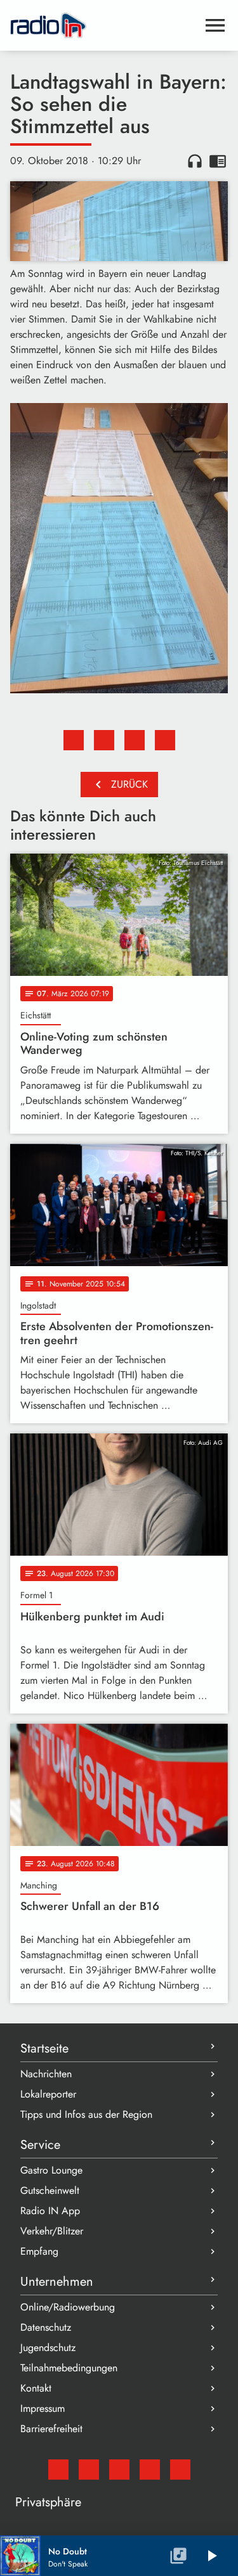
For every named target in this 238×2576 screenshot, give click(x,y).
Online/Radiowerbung (68, 2307)
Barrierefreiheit (51, 2429)
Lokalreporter (48, 2094)
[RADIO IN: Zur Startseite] (104, 25)
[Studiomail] (58, 2470)
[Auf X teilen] (104, 740)
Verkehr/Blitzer (52, 2231)
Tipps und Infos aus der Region (86, 2114)
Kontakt (36, 2388)
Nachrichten (46, 2074)
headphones (195, 161)
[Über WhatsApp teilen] (135, 740)
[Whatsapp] (150, 2470)
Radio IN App (50, 2211)
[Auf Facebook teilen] (74, 740)
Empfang (39, 2251)
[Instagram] (119, 2470)
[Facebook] (89, 2470)
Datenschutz (46, 2327)
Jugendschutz (48, 2348)
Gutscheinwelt (50, 2190)
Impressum (43, 2408)
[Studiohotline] (180, 2470)
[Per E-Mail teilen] (165, 740)
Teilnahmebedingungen (69, 2368)
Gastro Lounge (51, 2170)
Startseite (44, 2048)
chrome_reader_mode (218, 161)
